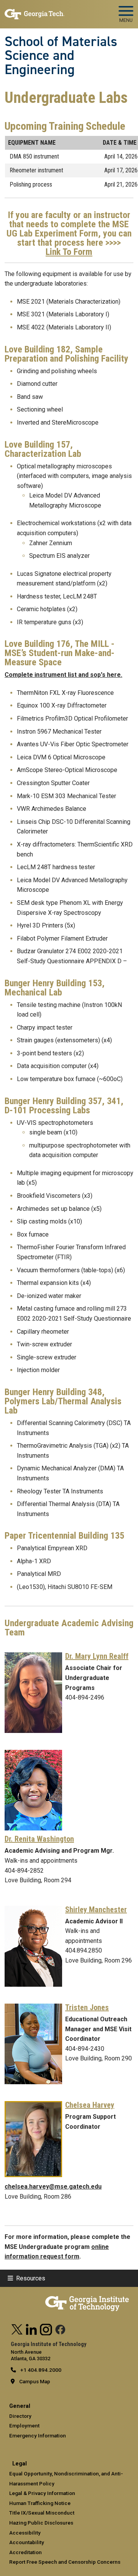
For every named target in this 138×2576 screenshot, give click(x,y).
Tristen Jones (87, 2007)
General (20, 2406)
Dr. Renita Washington (39, 1839)
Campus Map (35, 2381)
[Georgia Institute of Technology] (34, 11)
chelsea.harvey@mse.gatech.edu (53, 2187)
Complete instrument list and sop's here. (63, 675)
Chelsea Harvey (90, 2105)
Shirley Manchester (96, 1910)
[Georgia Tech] (87, 2299)
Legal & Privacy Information (42, 2493)
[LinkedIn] (31, 2328)
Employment (24, 2426)
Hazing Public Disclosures (41, 2523)
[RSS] (61, 2328)
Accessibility (25, 2533)
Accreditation (25, 2552)
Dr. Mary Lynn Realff (97, 1656)
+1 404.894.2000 (40, 2370)
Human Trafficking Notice (40, 2503)
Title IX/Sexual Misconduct (42, 2513)
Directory (20, 2416)
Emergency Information (38, 2435)
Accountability (27, 2542)
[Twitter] (17, 2328)
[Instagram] (46, 2328)
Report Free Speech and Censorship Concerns (65, 2562)
